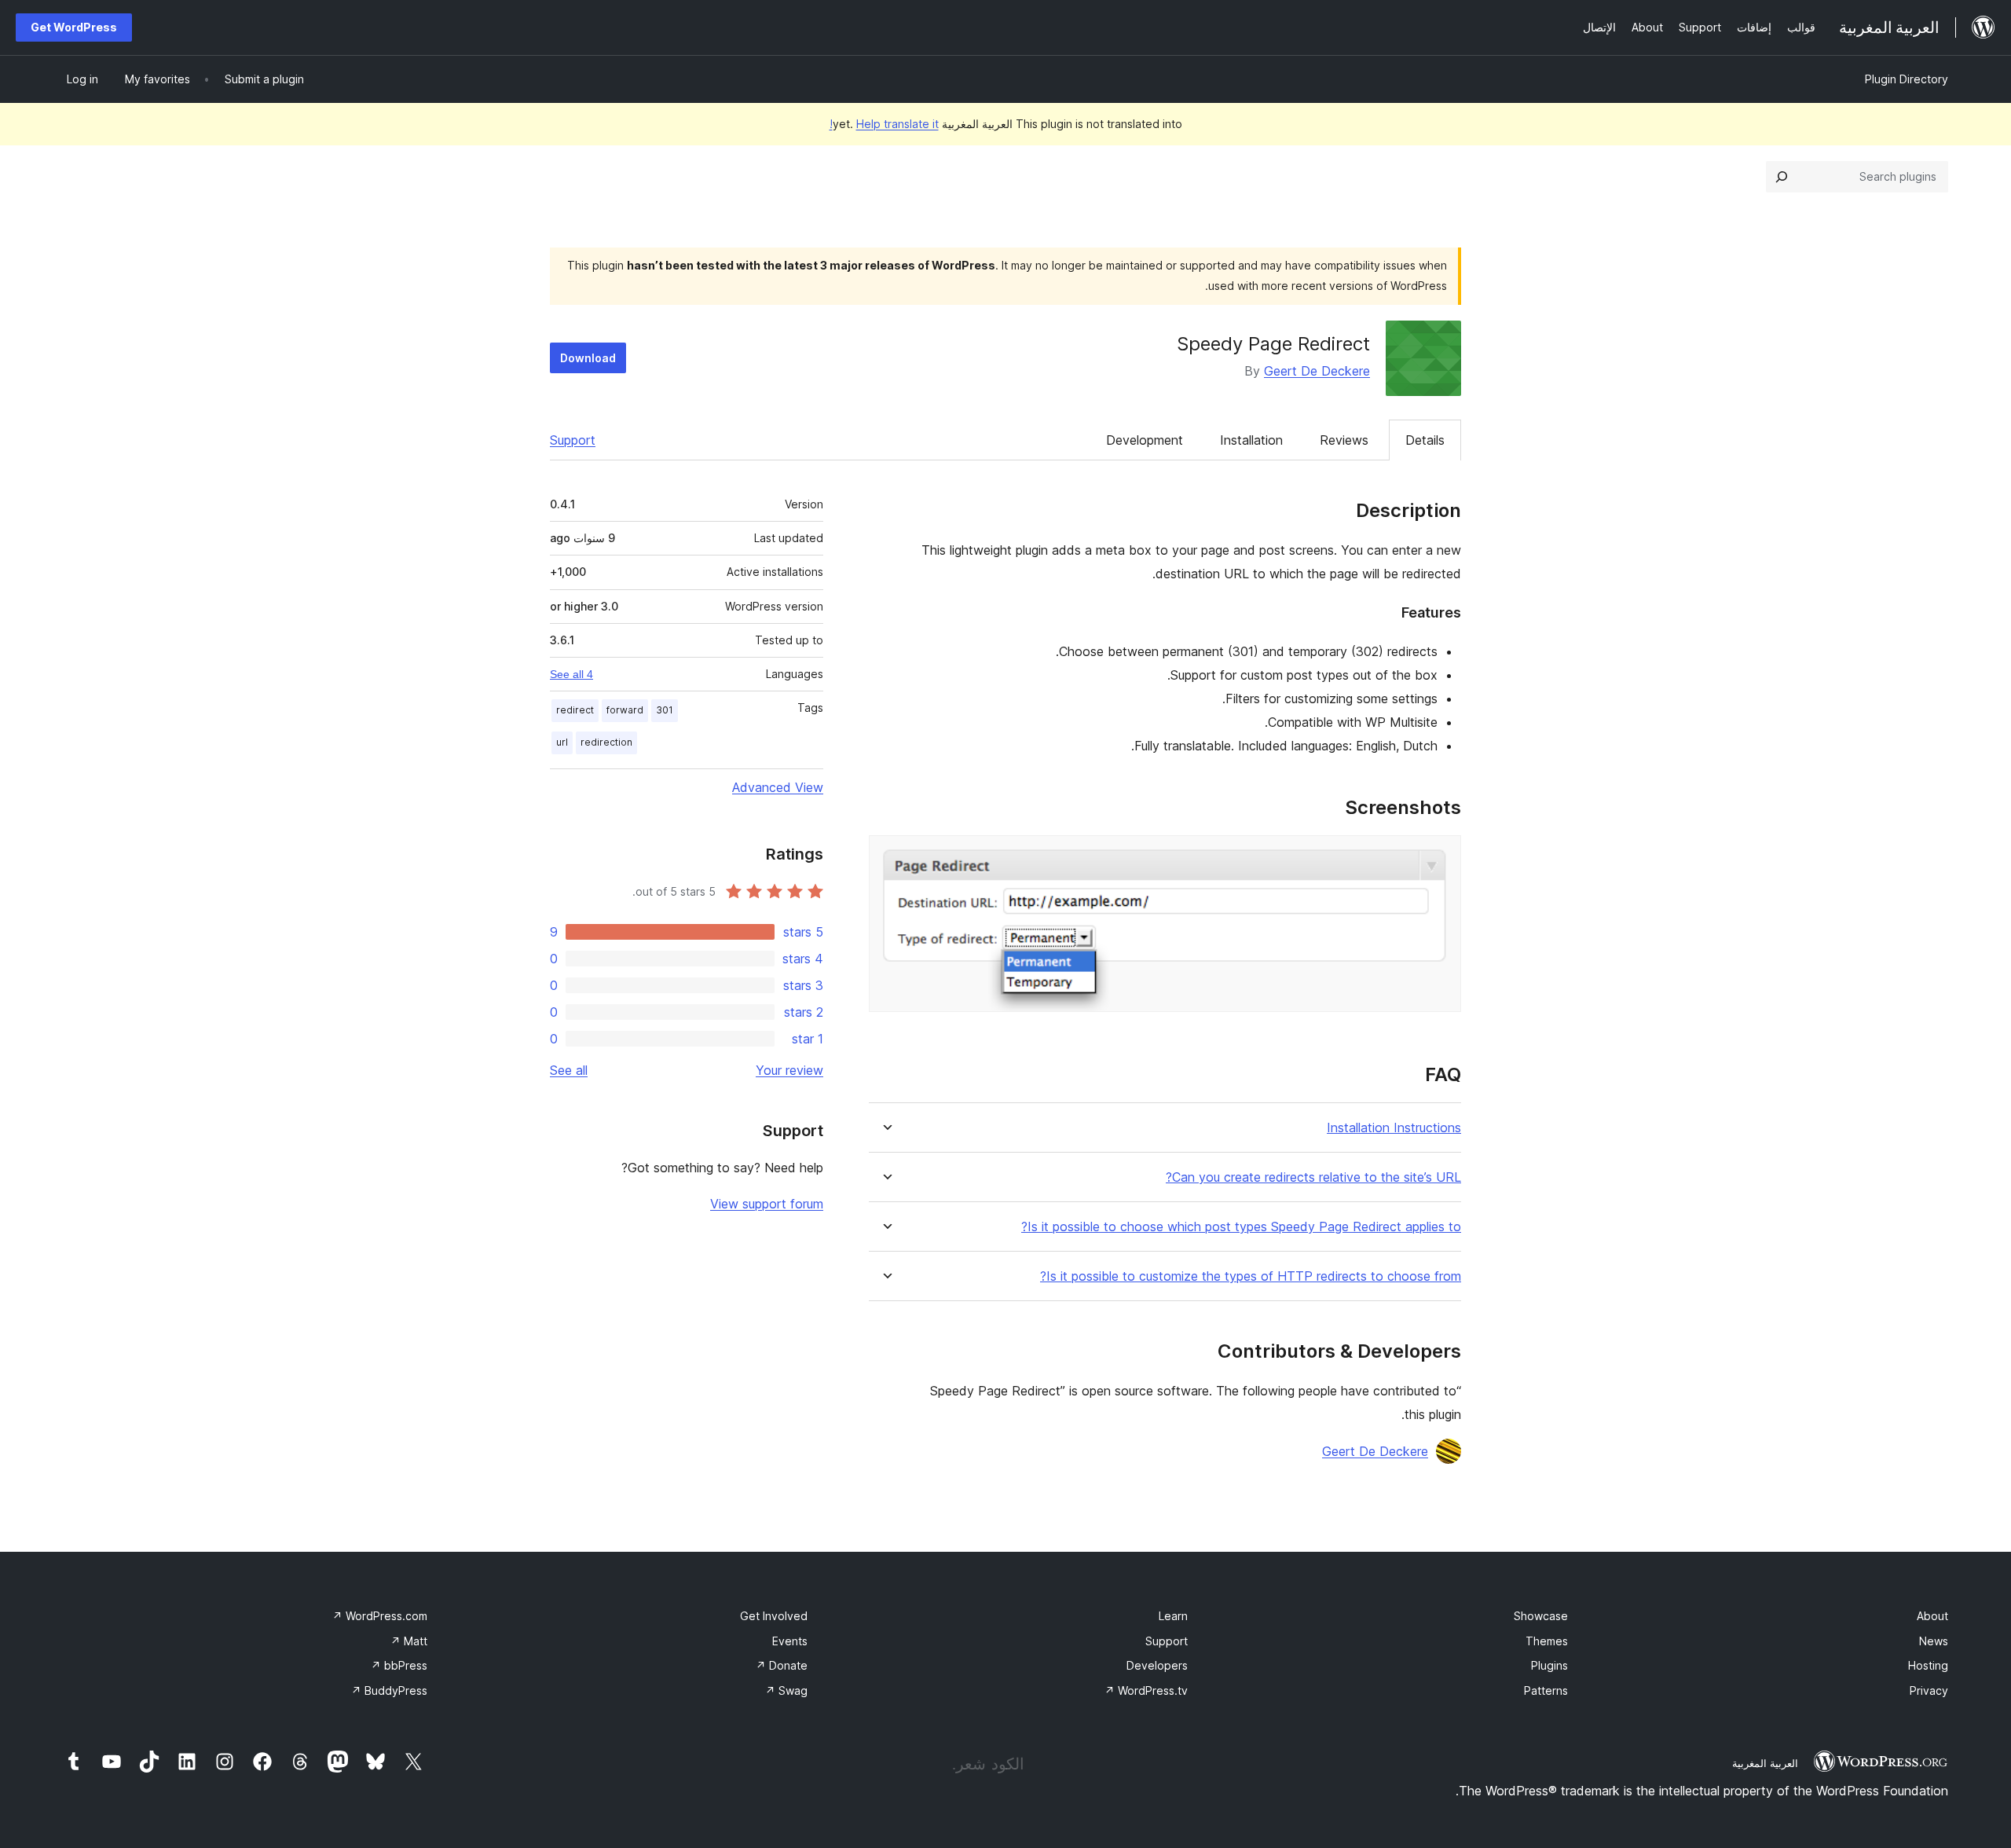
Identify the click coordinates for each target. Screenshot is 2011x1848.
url (562, 742)
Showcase (1541, 1616)
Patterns (1546, 1690)
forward (625, 710)
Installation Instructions (1394, 1128)
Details (1425, 440)
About (1932, 1616)
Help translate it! (884, 124)
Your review (789, 1070)
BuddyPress (389, 1690)
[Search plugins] (1782, 177)
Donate (782, 1665)
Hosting (1928, 1665)
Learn (1173, 1616)
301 (665, 710)
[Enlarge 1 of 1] (1440, 856)
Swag (786, 1690)
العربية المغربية (1765, 1763)
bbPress (399, 1665)
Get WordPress (74, 27)
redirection (606, 742)
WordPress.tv (1146, 1690)
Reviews (1344, 440)
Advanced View (778, 787)
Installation (1251, 440)
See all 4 (571, 674)
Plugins (1549, 1665)
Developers (1157, 1665)
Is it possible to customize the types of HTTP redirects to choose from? (1251, 1276)
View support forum (767, 1204)
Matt (409, 1641)
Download (588, 358)
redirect (575, 710)
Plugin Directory (1907, 79)
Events (790, 1641)
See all (569, 1070)
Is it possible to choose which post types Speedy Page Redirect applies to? (1241, 1227)
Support (573, 440)
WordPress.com (380, 1616)
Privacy (1929, 1690)
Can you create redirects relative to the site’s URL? (1313, 1177)
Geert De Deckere (1317, 371)
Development (1145, 440)
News (1934, 1641)
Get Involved (774, 1616)
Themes (1547, 1641)
